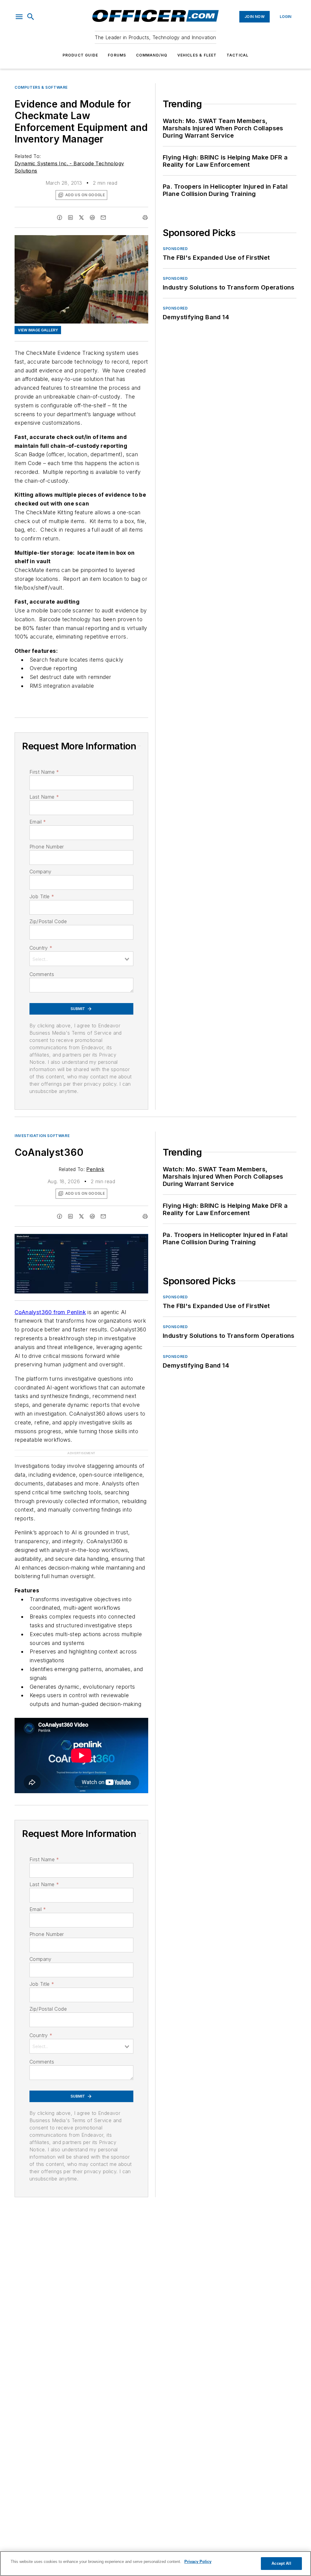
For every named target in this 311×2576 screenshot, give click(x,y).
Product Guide (80, 55)
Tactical (238, 55)
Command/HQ (152, 55)
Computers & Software (41, 87)
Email (38, 822)
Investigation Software (42, 1136)
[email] (103, 218)
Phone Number (47, 847)
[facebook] (60, 218)
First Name (44, 772)
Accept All (281, 2563)
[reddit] (92, 218)
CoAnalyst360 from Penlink (50, 1312)
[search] (31, 17)
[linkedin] (70, 218)
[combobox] (81, 959)
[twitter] (81, 218)
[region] (155, 2564)
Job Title (42, 896)
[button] (19, 17)
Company (41, 872)
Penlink (95, 1169)
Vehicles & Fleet (197, 55)
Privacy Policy (198, 2562)
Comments (42, 974)
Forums (117, 55)
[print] (145, 218)
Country (41, 948)
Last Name (44, 797)
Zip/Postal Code (48, 921)
